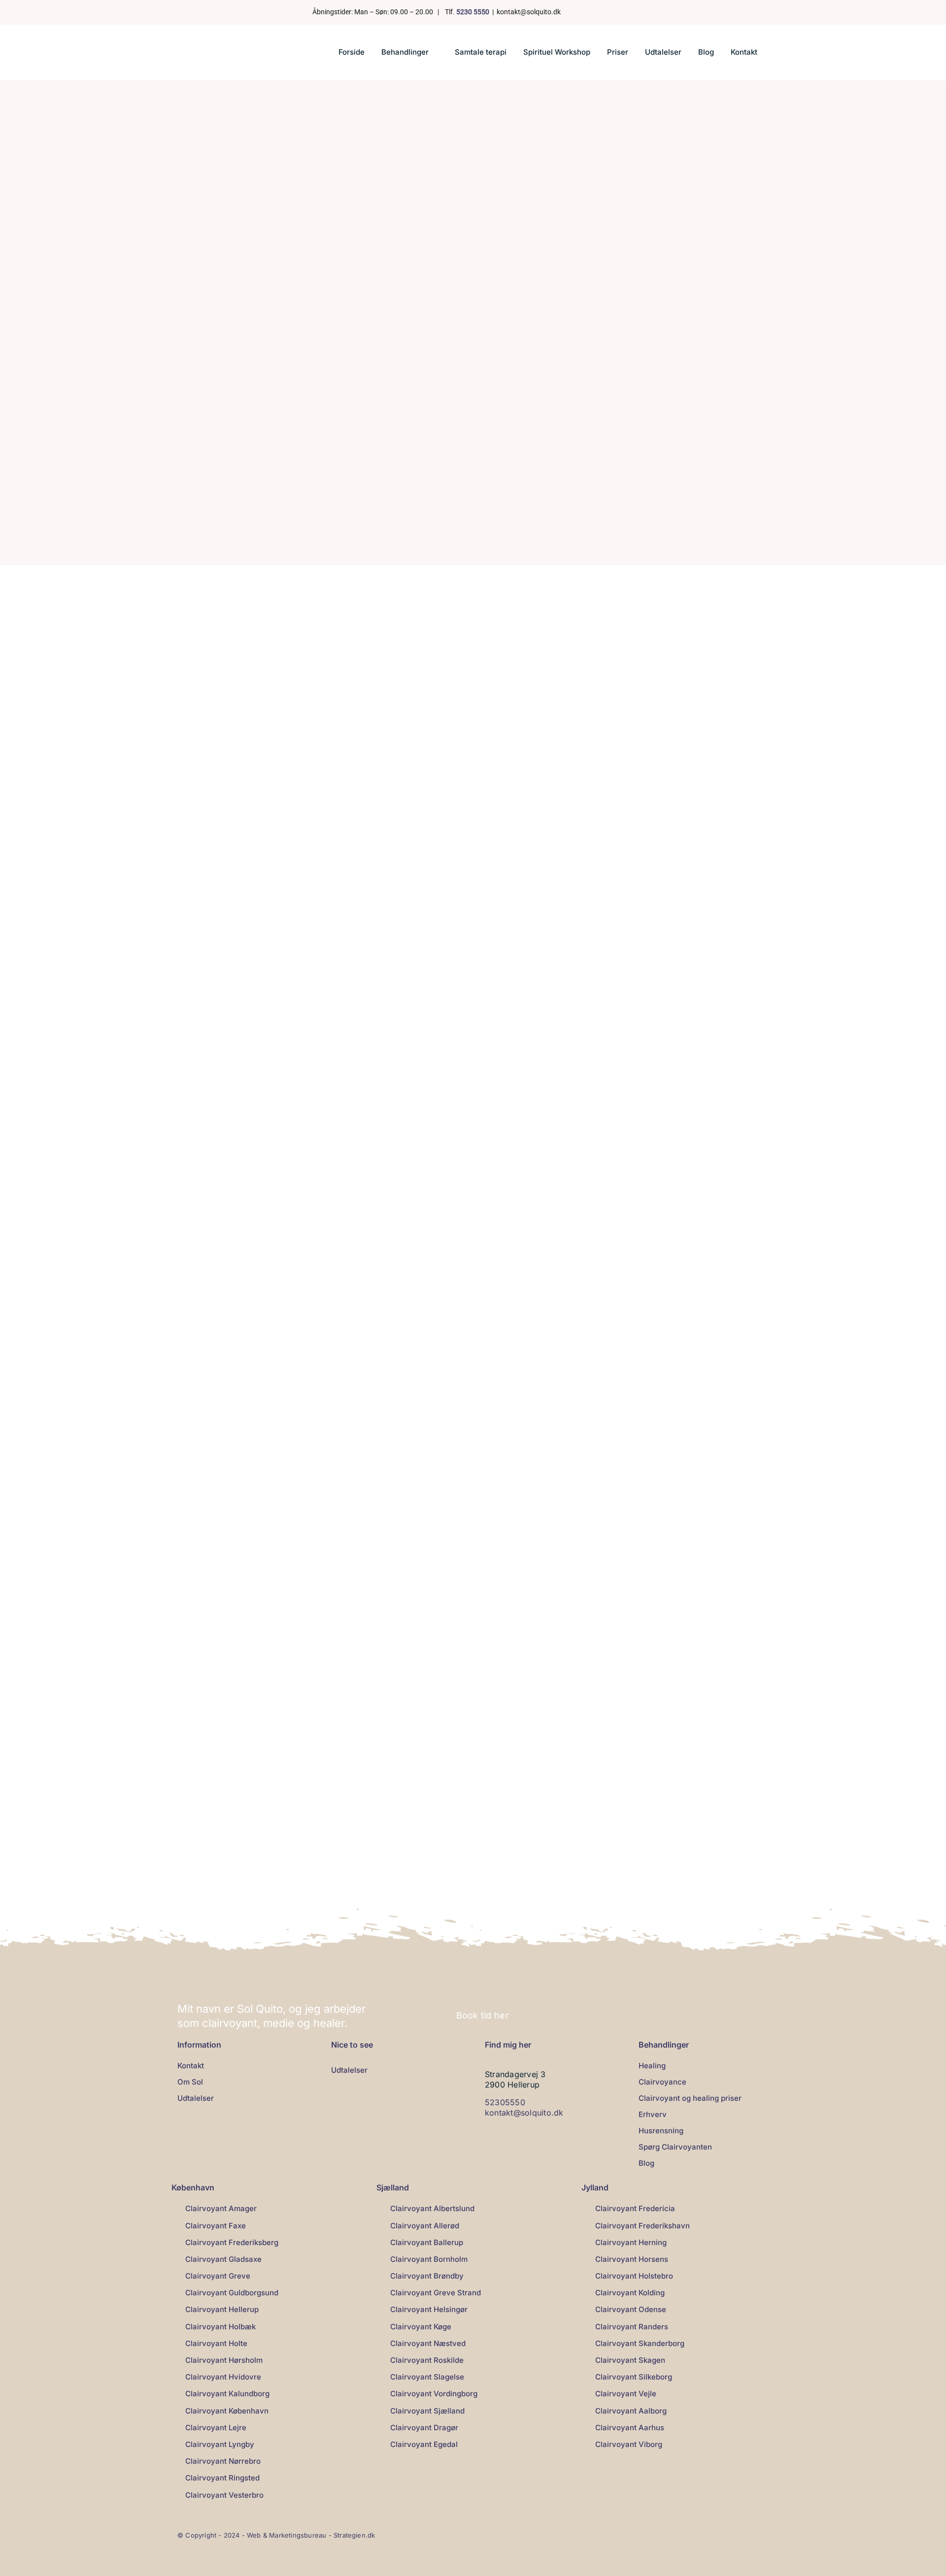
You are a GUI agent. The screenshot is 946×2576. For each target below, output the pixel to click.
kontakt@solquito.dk (524, 2113)
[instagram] (599, 12)
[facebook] (583, 12)
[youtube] (615, 12)
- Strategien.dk (352, 2535)
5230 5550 (473, 12)
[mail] (631, 12)
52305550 (505, 2102)
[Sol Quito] (213, 41)
